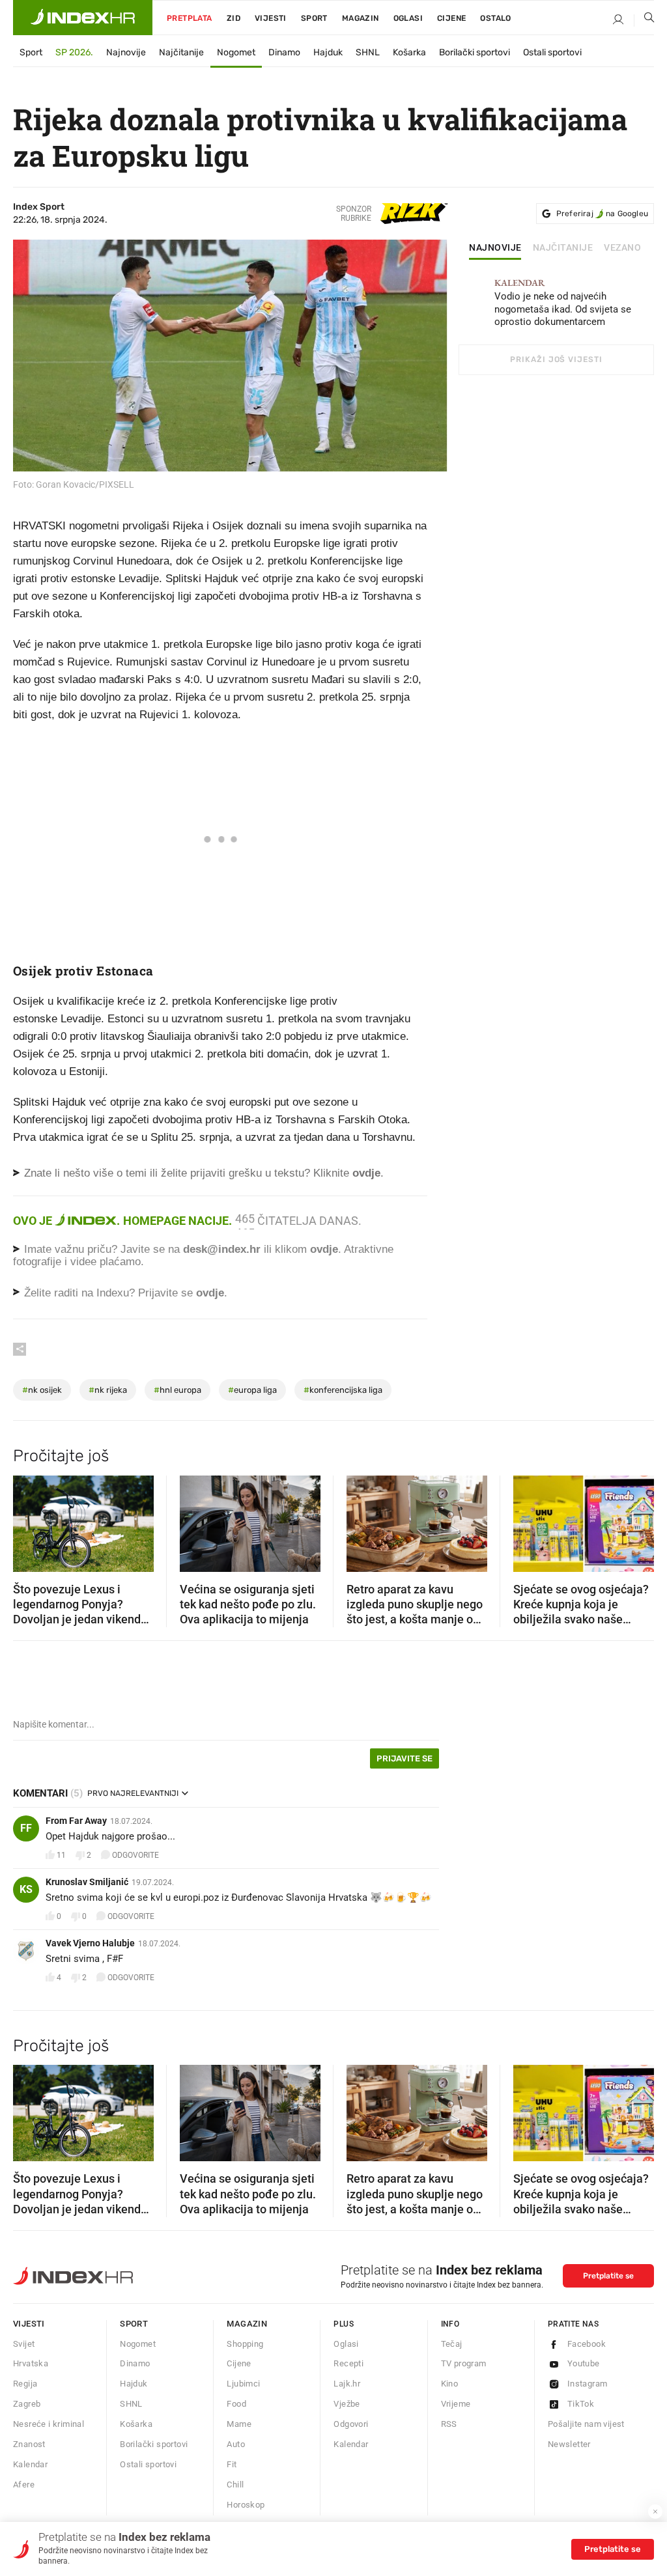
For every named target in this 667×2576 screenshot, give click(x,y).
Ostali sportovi (552, 52)
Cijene (451, 18)
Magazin (247, 2324)
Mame (239, 2424)
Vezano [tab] (622, 248)
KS (26, 1889)
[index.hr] (83, 18)
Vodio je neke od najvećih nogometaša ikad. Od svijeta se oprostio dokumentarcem (563, 303)
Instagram (588, 2384)
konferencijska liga (343, 1390)
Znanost (29, 2444)
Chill (235, 2485)
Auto (236, 2444)
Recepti (348, 2363)
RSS (449, 2424)
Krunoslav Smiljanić (87, 1882)
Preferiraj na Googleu (602, 214)
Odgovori (351, 2424)
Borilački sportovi (475, 52)
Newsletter (569, 2444)
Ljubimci (243, 2384)
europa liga (252, 1390)
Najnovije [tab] (495, 248)
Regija (25, 2384)
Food (236, 2404)
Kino (450, 2384)
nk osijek (42, 1390)
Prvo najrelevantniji (133, 1793)
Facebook (587, 2344)
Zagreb (27, 2404)
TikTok (581, 2404)
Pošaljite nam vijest (586, 2424)
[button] (29, 1519)
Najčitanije (181, 52)
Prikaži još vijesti (556, 359)
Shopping (245, 2344)
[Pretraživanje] (644, 20)
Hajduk (328, 52)
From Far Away (76, 1821)
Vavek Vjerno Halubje (90, 1943)
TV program (464, 2363)
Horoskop (246, 2505)
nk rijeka (108, 1390)
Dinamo (284, 52)
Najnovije (126, 52)
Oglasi (408, 18)
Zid (234, 18)
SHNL (368, 52)
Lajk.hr (347, 2384)
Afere (24, 2485)
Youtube (584, 2363)
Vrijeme (456, 2404)
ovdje (324, 1249)
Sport (314, 18)
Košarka (409, 52)
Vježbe (347, 2404)
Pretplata (190, 18)
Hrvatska (31, 2363)
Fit (232, 2464)
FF (26, 1828)
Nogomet (236, 52)
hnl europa (177, 1390)
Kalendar (30, 2464)
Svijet (24, 2344)
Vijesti (271, 18)
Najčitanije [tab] (563, 248)
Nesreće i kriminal (49, 2424)
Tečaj (452, 2344)
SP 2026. (74, 52)
